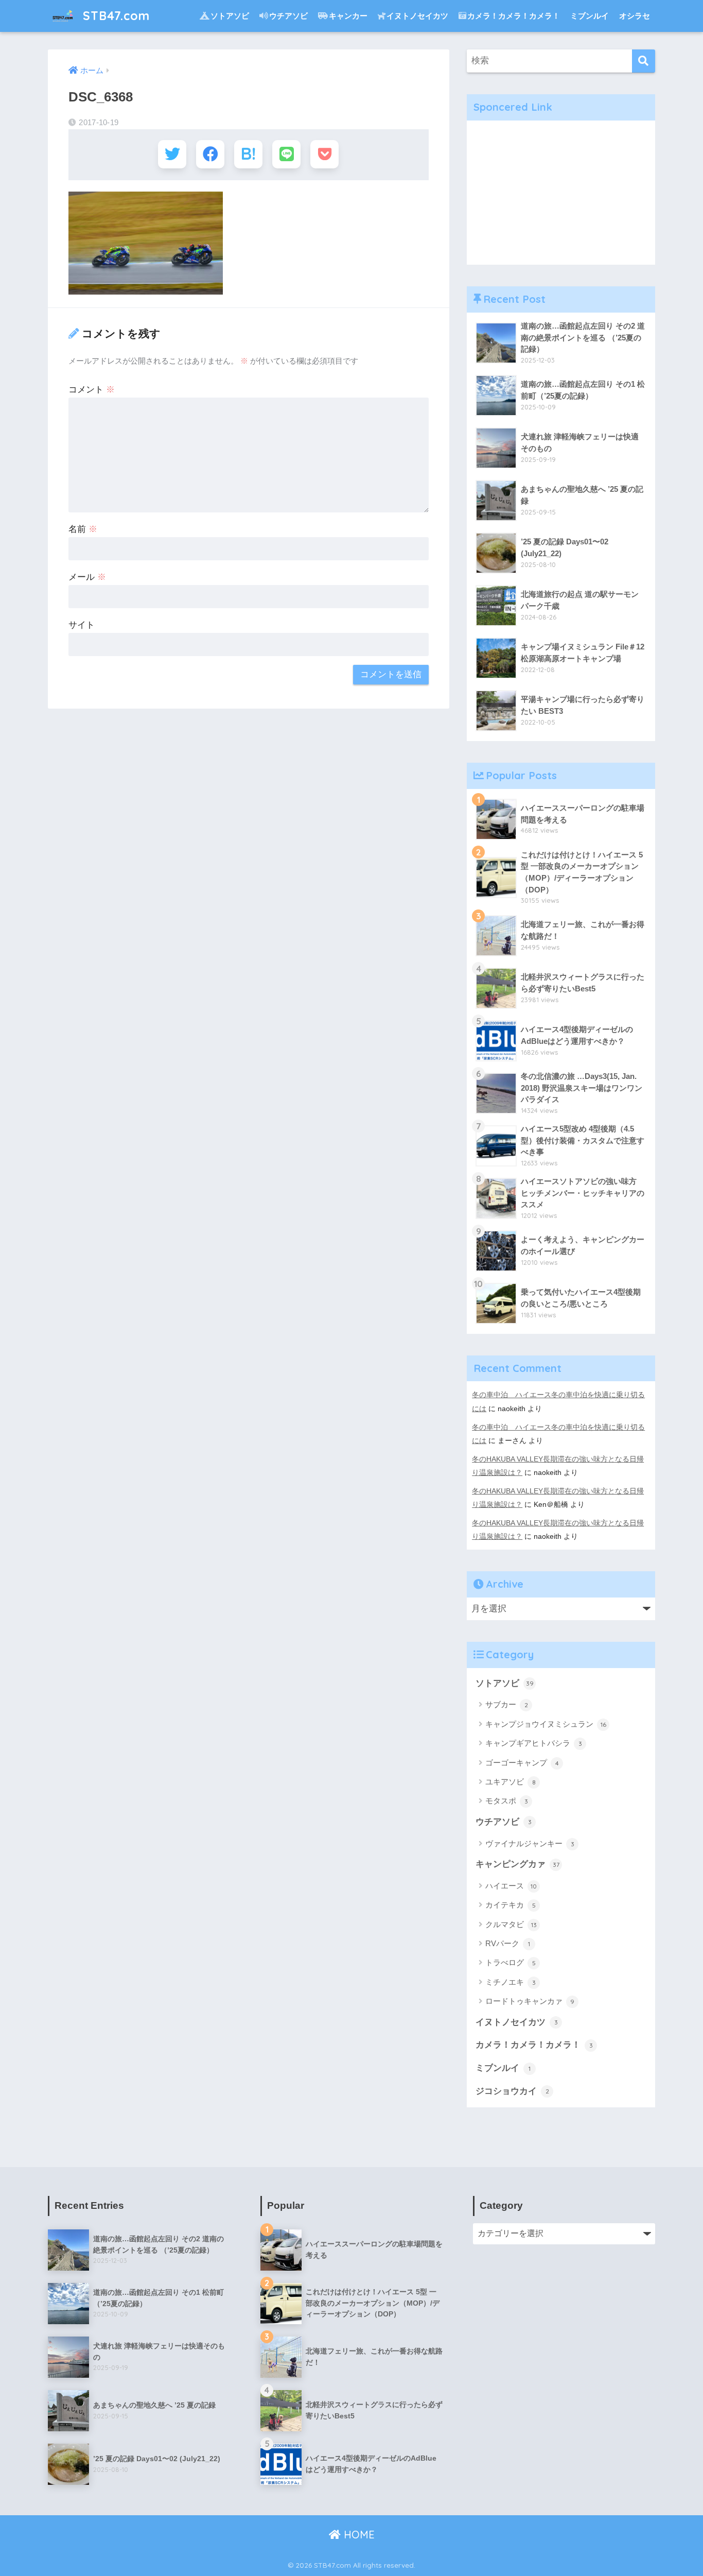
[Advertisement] (561, 193)
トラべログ (511, 1962)
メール (87, 577)
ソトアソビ (230, 16)
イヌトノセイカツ (417, 16)
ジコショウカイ (512, 2091)
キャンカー (348, 16)
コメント (92, 390)
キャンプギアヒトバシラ (534, 1743)
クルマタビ (511, 1924)
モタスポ (507, 1801)
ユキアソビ (511, 1782)
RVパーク (508, 1943)
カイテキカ (511, 1905)
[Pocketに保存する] (324, 154)
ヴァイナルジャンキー (530, 1843)
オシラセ (635, 16)
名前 (83, 529)
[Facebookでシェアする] (210, 154)
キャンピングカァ (517, 1864)
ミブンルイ (590, 16)
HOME (358, 2535)
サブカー (507, 1704)
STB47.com (115, 16)
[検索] (644, 61)
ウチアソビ (288, 16)
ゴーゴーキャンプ (522, 1763)
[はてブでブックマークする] (248, 154)
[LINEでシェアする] (286, 154)
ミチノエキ (511, 1982)
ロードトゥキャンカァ (530, 2001)
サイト (82, 625)
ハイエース (511, 1886)
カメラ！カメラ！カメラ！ (514, 16)
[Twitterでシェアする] (172, 154)
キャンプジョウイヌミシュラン (546, 1724)
